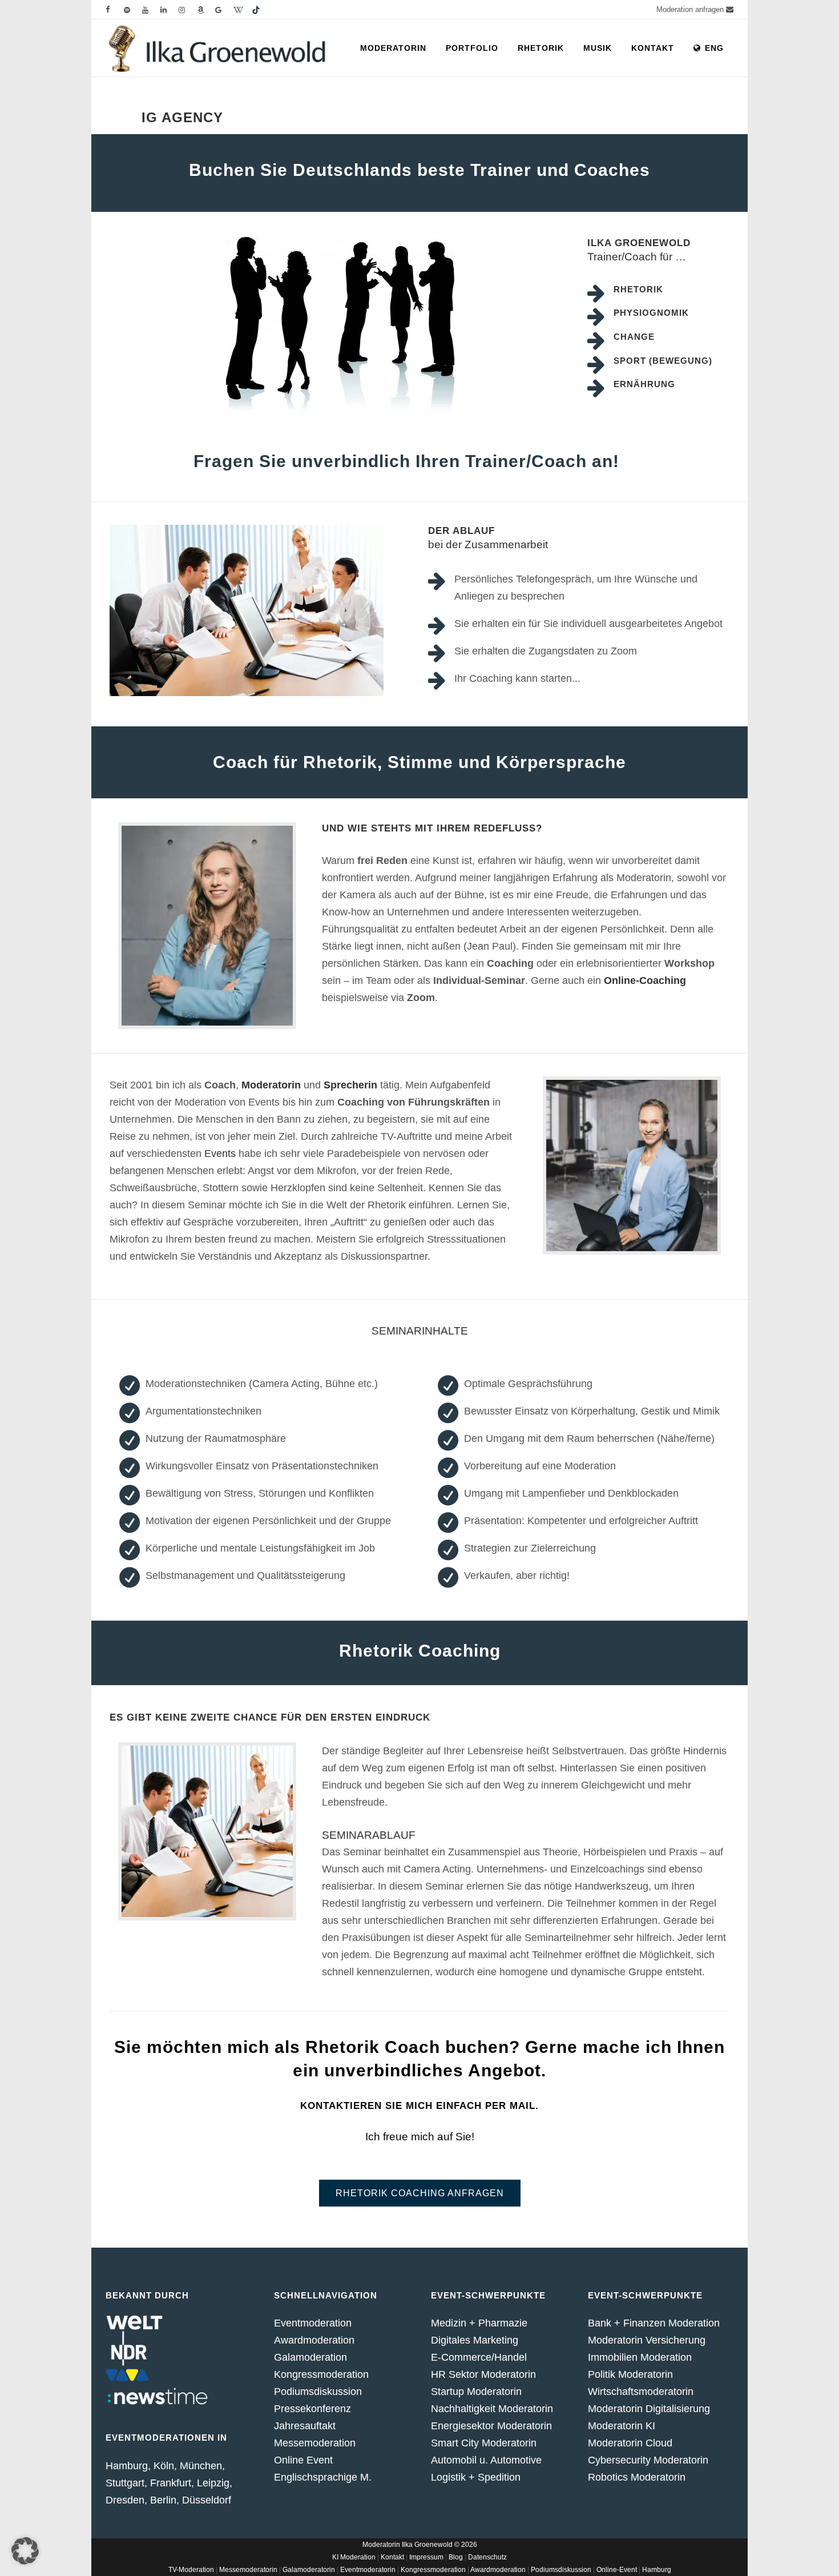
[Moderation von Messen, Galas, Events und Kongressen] (188, 9)
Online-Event (617, 2570)
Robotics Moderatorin (637, 2477)
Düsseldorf (207, 2500)
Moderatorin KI (622, 2426)
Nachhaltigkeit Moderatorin (492, 2409)
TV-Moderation (191, 2570)
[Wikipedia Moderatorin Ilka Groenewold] (243, 9)
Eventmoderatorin (368, 2570)
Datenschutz (487, 2557)
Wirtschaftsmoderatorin (641, 2392)
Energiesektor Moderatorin (491, 2426)
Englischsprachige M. (323, 2477)
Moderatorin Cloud (630, 2443)
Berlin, (165, 2500)
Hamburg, (128, 2466)
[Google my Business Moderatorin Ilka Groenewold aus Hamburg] (224, 9)
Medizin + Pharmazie (479, 2323)
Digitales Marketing (475, 2340)
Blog (456, 2557)
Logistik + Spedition (476, 2477)
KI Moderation (354, 2557)
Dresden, (126, 2500)
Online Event (303, 2460)
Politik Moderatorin (630, 2374)
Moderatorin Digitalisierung (649, 2409)
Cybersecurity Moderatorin (648, 2460)
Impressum (426, 2557)
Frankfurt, (172, 2483)
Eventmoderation (313, 2323)
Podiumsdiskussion (318, 2392)
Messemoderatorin (248, 2570)
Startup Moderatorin (476, 2392)
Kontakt (392, 2557)
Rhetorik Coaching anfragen (420, 2193)
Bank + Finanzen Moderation (654, 2323)
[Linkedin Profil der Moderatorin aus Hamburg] (170, 9)
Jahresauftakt (305, 2426)
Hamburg (657, 2570)
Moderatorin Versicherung (647, 2340)
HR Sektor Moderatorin (483, 2374)
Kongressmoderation (321, 2374)
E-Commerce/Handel (479, 2357)
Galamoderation (310, 2357)
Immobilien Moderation (640, 2357)
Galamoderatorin (309, 2570)
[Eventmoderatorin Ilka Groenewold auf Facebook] (115, 9)
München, (202, 2466)
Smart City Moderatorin (484, 2443)
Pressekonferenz (312, 2409)
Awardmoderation (314, 2340)
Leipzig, (215, 2483)
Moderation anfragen (691, 9)
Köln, (165, 2466)
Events (220, 1154)
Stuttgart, (128, 2483)
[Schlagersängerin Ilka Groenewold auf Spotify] (133, 9)
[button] (25, 2551)
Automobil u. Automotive (486, 2460)
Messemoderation (315, 2443)
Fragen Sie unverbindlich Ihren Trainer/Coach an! (406, 461)
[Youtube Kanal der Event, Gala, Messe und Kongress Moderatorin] (151, 9)
